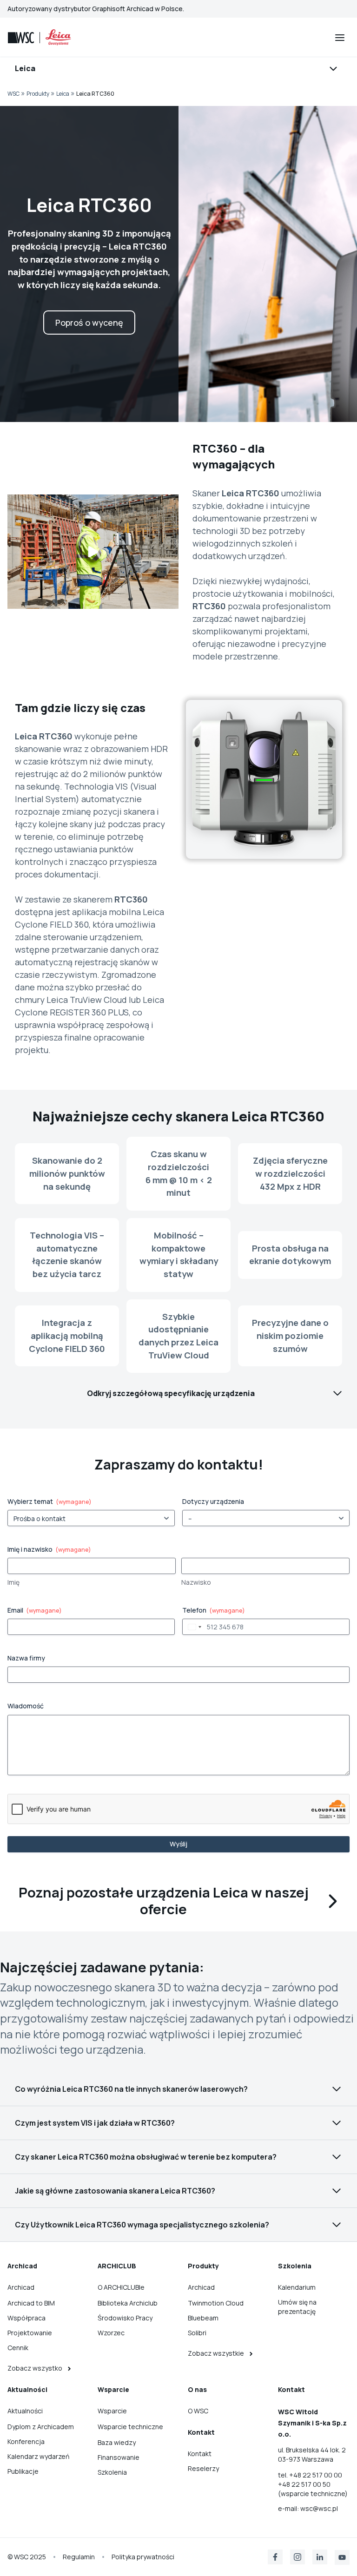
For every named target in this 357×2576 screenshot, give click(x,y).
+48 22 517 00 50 (304, 2484)
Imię (13, 1582)
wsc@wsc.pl (319, 2508)
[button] (93, 552)
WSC (13, 94)
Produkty (38, 94)
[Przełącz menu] (340, 38)
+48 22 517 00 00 (316, 2475)
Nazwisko (196, 1582)
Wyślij (178, 1844)
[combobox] (193, 1627)
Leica (63, 94)
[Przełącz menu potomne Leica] (178, 67)
